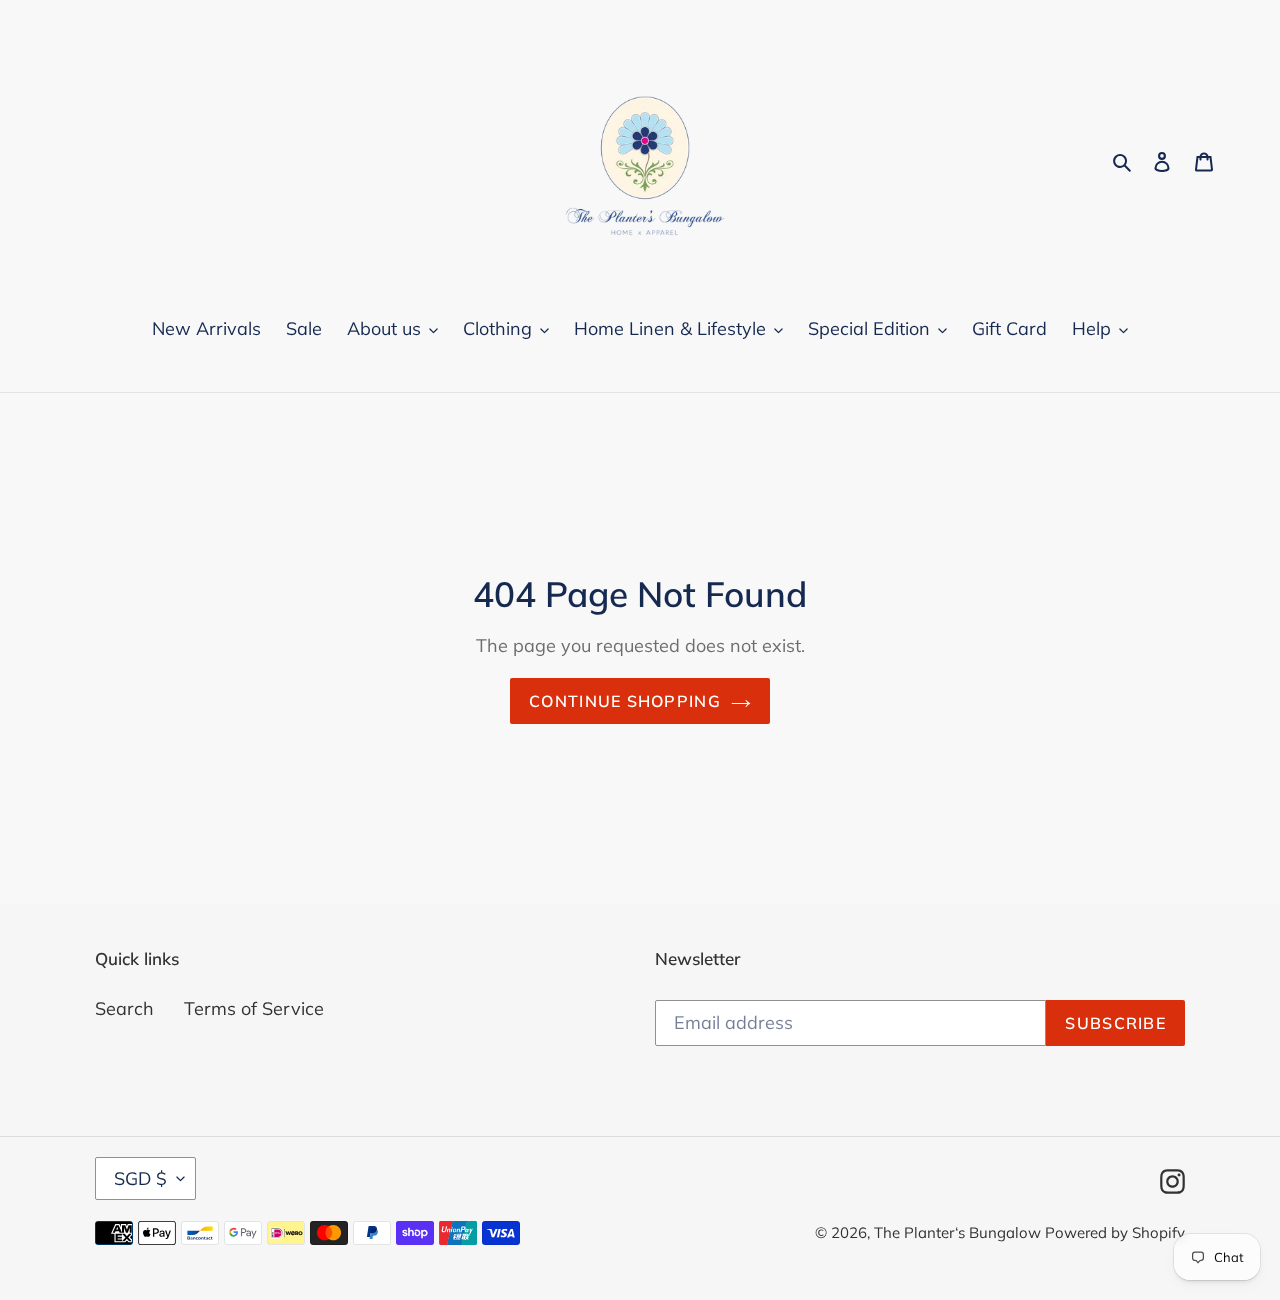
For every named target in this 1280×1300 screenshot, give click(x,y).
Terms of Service (254, 1008)
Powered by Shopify (1115, 1232)
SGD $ (140, 1178)
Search (124, 1008)
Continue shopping (625, 701)
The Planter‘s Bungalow (959, 1232)
